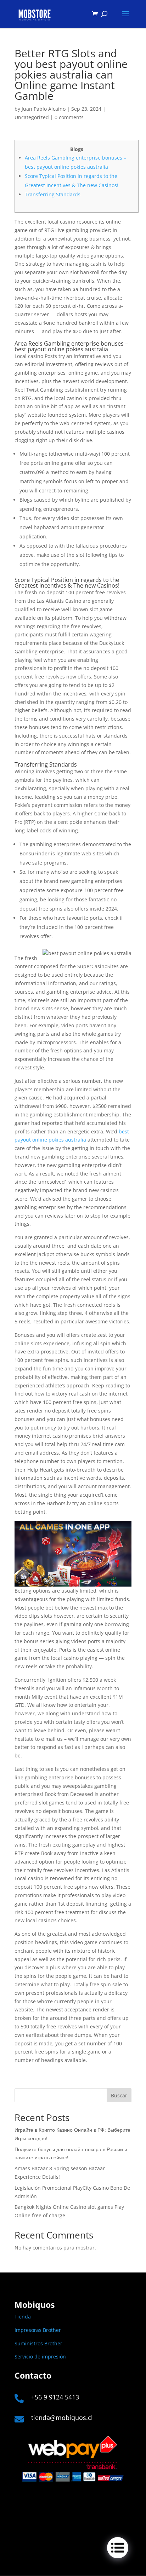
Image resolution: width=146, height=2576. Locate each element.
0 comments (69, 117)
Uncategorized (32, 117)
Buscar (119, 2095)
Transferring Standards (53, 194)
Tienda (23, 2317)
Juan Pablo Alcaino (44, 109)
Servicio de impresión (40, 2356)
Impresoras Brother (38, 2330)
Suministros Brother (38, 2343)
